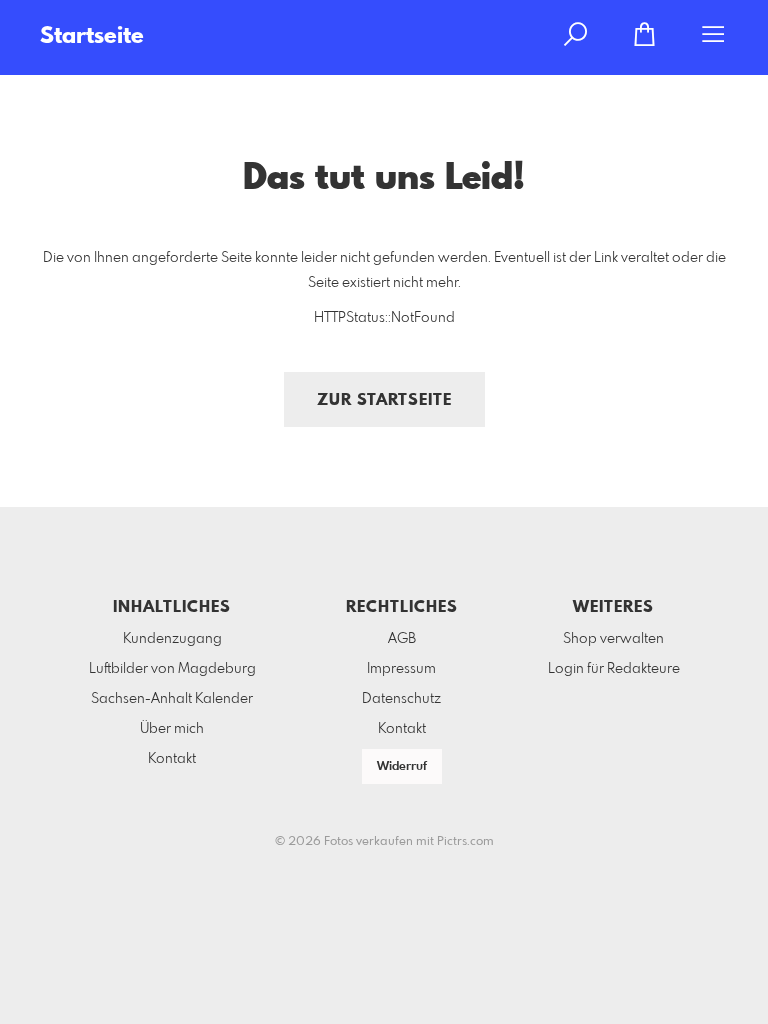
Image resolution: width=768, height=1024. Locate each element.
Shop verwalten (613, 639)
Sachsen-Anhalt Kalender (172, 699)
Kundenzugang (172, 639)
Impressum (401, 669)
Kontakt (172, 759)
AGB (402, 639)
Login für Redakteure (614, 669)
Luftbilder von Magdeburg (172, 669)
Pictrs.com (465, 842)
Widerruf (402, 767)
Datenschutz (401, 699)
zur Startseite (384, 400)
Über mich (172, 729)
